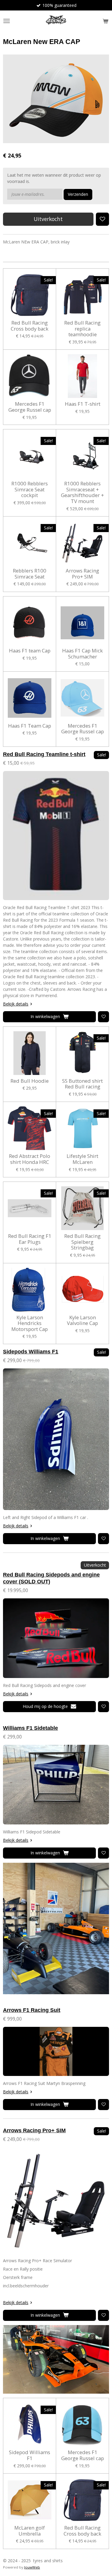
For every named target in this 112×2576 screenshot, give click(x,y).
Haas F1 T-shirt (83, 404)
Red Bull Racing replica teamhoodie (82, 329)
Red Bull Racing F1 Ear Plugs (30, 1239)
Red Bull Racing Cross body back (30, 326)
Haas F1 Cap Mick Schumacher (82, 654)
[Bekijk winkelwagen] (105, 21)
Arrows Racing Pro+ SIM (82, 574)
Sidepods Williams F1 (31, 1352)
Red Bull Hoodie (30, 1081)
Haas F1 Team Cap (30, 726)
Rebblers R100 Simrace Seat (30, 574)
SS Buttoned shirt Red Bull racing (82, 1084)
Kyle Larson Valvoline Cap (82, 1320)
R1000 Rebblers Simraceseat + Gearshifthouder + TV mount (82, 492)
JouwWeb (32, 2567)
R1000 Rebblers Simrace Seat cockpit (30, 489)
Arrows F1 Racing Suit (32, 2010)
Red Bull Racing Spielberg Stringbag (82, 1242)
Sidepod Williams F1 (30, 2455)
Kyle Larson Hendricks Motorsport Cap (30, 1323)
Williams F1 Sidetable (30, 1728)
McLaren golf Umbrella (30, 2531)
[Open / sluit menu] (7, 21)
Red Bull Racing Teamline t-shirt (44, 754)
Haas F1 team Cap (30, 651)
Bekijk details (16, 1004)
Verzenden (78, 194)
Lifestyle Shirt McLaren (82, 1159)
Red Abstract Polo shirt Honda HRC (30, 1159)
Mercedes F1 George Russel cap (30, 407)
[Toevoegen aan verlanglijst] (102, 219)
